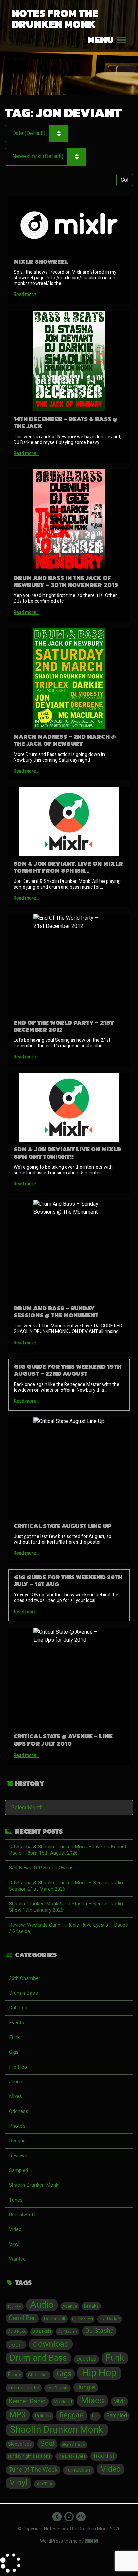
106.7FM (15, 2307)
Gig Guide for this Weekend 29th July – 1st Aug (68, 1581)
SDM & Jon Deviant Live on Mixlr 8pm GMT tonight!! (67, 1153)
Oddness (19, 2111)
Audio (42, 2305)
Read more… (26, 295)
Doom (16, 2345)
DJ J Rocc (17, 2331)
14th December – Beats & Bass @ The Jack (66, 422)
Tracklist (104, 2456)
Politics (43, 2416)
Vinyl (14, 2244)
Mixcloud (63, 2402)
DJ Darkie (110, 2319)
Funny (15, 2375)
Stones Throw (73, 2445)
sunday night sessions (29, 2456)
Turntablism (79, 2470)
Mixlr (119, 2402)
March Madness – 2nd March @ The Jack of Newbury (65, 740)
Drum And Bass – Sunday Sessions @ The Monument (56, 1312)
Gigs (14, 2052)
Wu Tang (45, 2484)
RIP (95, 2416)
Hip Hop (18, 2067)
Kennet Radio (27, 2402)
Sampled (19, 2170)
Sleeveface (20, 2444)
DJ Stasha (99, 2331)
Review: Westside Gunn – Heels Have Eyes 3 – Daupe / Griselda (68, 1928)
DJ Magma (68, 2331)
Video (15, 2229)
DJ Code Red (83, 2319)
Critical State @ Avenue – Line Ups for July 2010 (63, 1740)
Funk (14, 2037)
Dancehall (54, 2319)
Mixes (16, 2096)
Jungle (16, 2082)
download (51, 2344)
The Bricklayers (71, 2456)
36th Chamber (25, 1978)
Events (17, 2023)
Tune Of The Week (33, 2470)
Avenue (70, 2306)
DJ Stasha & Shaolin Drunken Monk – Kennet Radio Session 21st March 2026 (66, 1886)
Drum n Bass (23, 1993)
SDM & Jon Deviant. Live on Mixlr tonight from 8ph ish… (68, 867)
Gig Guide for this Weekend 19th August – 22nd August (68, 1370)
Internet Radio (24, 2388)
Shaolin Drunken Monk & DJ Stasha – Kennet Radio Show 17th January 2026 (66, 1907)
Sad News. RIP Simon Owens (41, 1868)
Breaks (91, 2306)
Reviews (18, 2156)
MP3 (18, 2415)
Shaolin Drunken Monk (34, 2185)
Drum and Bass (38, 2358)
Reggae (17, 2141)
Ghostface (38, 2375)
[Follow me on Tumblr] (57, 2517)
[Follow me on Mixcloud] (81, 2517)
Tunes (16, 2200)
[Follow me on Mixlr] (69, 2517)
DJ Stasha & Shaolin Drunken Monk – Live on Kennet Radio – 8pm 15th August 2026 (68, 1850)
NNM (92, 2541)
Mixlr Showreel (41, 261)
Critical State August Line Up (62, 1526)
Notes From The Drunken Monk (55, 19)
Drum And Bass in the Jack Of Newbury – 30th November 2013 (66, 581)
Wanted (17, 2259)
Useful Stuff (22, 2215)
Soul (47, 2444)
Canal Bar (22, 2318)
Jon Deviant (57, 2388)
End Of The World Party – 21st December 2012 (64, 1026)
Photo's (17, 2126)
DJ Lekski (42, 2331)
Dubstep (18, 2008)
